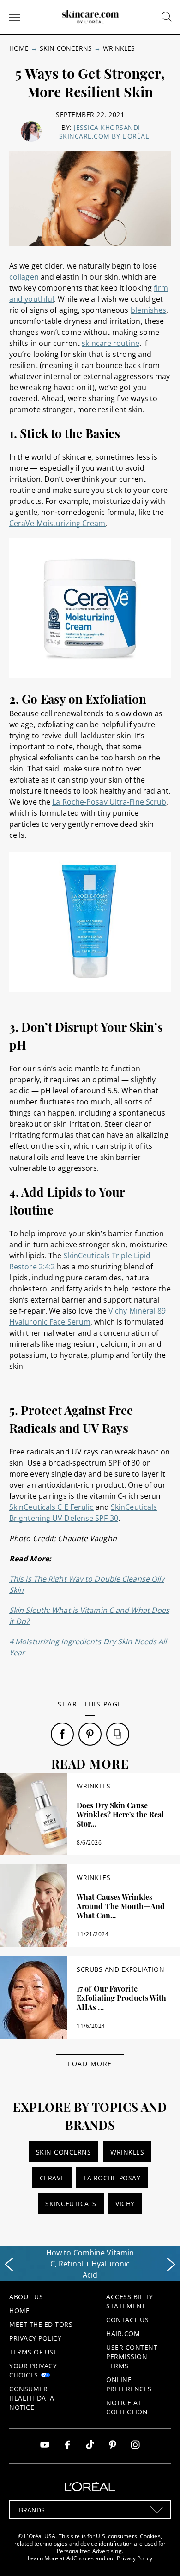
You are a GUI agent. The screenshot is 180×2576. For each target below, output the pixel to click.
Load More (90, 2064)
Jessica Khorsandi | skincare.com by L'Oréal (104, 132)
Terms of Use (33, 2352)
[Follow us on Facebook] (67, 2446)
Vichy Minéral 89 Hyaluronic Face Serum (88, 1316)
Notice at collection (127, 2407)
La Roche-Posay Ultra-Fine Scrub (109, 802)
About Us (26, 2297)
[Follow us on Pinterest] (113, 2446)
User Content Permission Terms (132, 2357)
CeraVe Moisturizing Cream (57, 523)
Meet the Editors (41, 2324)
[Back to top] (159, 2555)
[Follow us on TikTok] (90, 2446)
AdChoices (80, 2558)
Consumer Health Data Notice (32, 2398)
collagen (24, 277)
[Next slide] (171, 2265)
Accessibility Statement (130, 2301)
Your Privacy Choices (33, 2370)
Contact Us (127, 2320)
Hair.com (123, 2334)
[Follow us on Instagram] (135, 2446)
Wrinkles (119, 48)
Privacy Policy (35, 2338)
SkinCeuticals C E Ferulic (51, 1507)
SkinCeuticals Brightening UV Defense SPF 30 (83, 1513)
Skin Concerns (66, 48)
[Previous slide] (9, 2265)
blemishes (149, 310)
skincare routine (111, 343)
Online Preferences (129, 2384)
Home (19, 48)
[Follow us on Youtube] (45, 2446)
